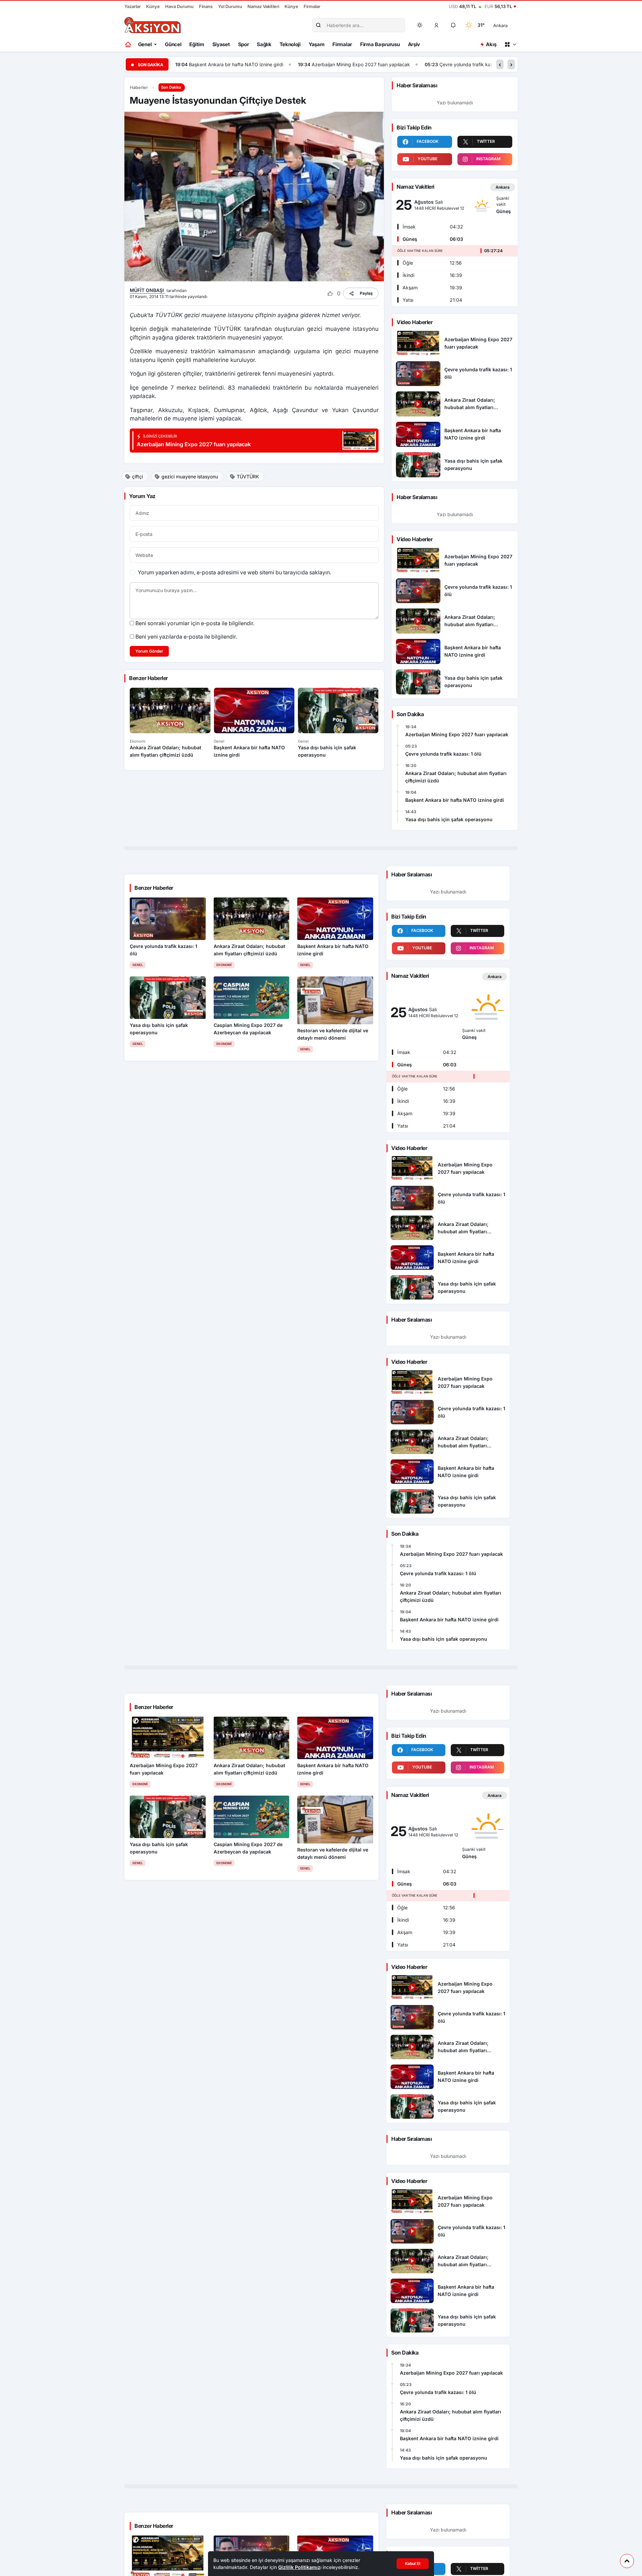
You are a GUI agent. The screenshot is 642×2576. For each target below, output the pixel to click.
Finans (206, 6)
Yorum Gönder (149, 651)
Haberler (139, 87)
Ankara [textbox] (500, 25)
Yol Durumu (230, 6)
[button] (437, 25)
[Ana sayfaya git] (129, 44)
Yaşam (317, 44)
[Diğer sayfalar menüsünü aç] (510, 44)
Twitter (486, 141)
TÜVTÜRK (248, 476)
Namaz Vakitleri (263, 6)
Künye (153, 6)
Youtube (427, 159)
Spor (244, 44)
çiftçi (137, 476)
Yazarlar (133, 6)
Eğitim (197, 44)
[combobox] (510, 25)
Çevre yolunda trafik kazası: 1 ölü (444, 64)
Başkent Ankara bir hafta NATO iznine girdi (205, 64)
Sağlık (264, 44)
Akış (491, 44)
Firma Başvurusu (380, 44)
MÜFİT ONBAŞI (147, 290)
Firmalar (312, 6)
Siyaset (221, 44)
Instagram (488, 159)
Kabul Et (413, 2563)
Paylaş (366, 293)
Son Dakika (171, 87)
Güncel (173, 44)
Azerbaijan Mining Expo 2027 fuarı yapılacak (329, 64)
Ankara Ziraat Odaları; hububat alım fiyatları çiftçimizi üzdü (456, 777)
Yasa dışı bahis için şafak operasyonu (449, 820)
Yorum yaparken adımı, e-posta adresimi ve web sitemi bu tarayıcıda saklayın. (234, 572)
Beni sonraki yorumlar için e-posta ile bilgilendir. (195, 623)
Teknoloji (290, 44)
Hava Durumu (179, 6)
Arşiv (414, 44)
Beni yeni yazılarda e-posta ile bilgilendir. (186, 637)
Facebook (427, 141)
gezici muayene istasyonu (190, 476)
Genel (145, 44)
